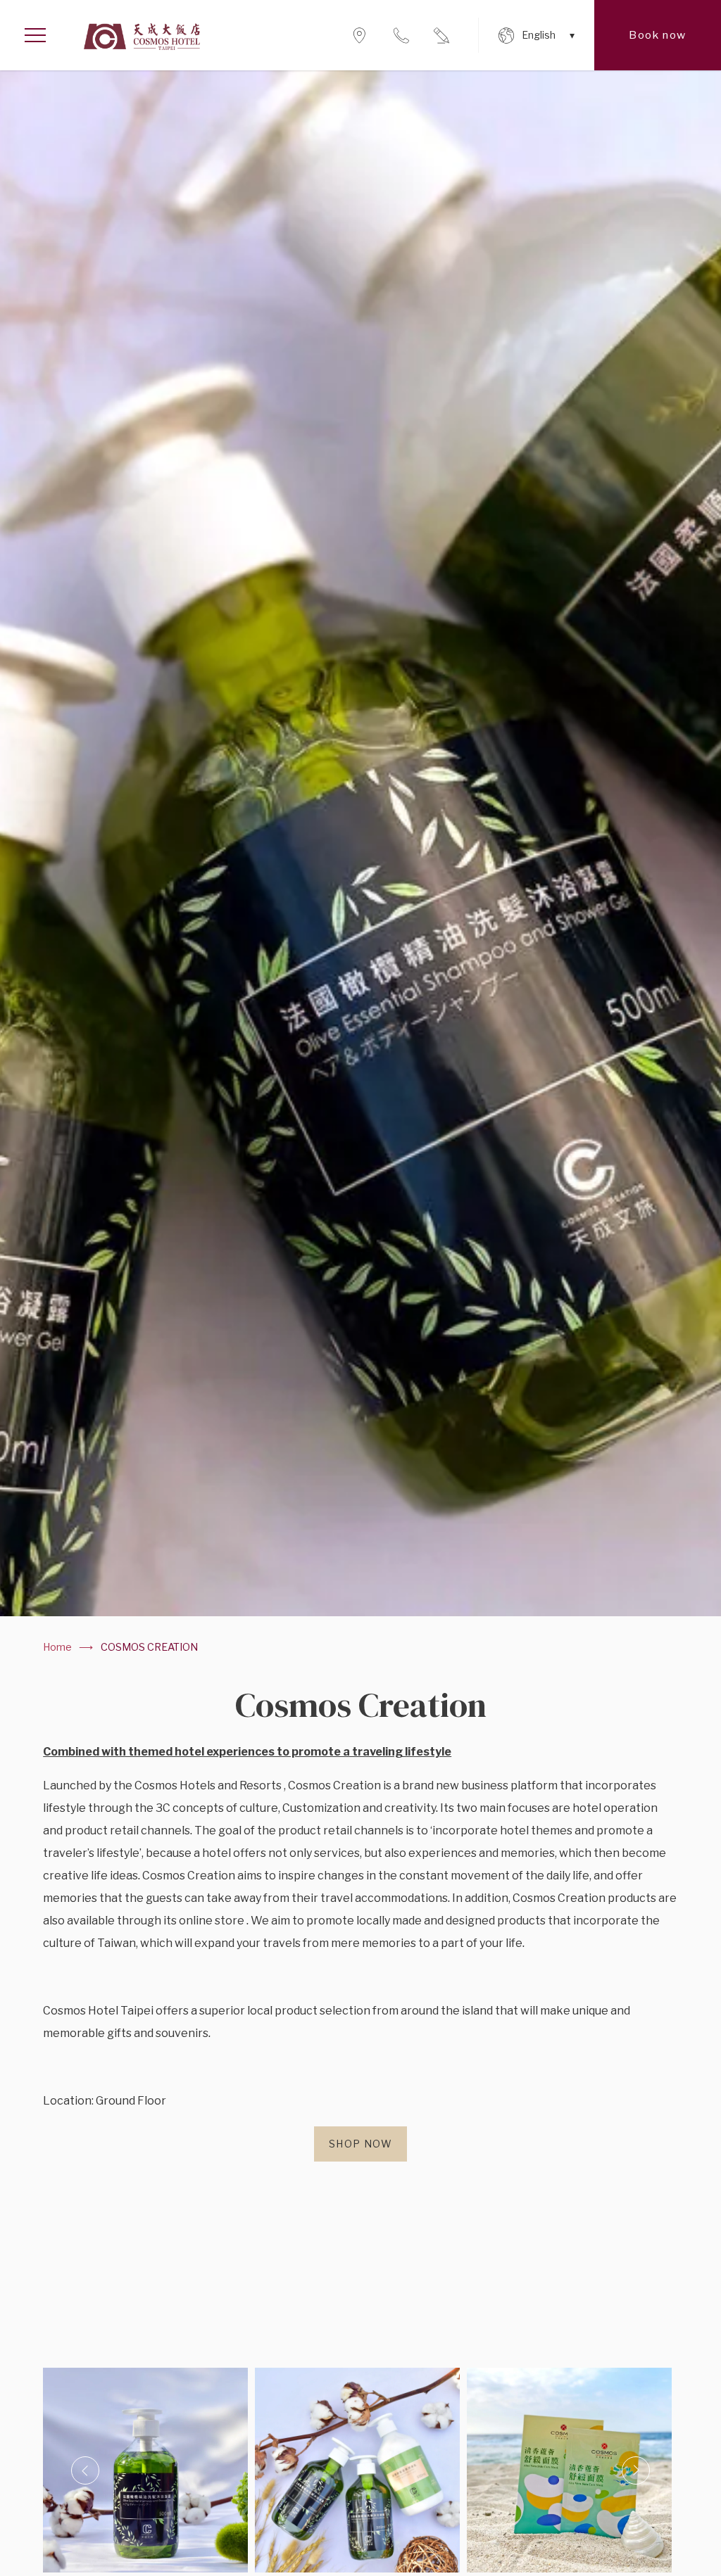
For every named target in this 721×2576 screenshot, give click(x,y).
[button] (85, 2470)
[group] (360, 843)
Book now (657, 35)
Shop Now (360, 2144)
